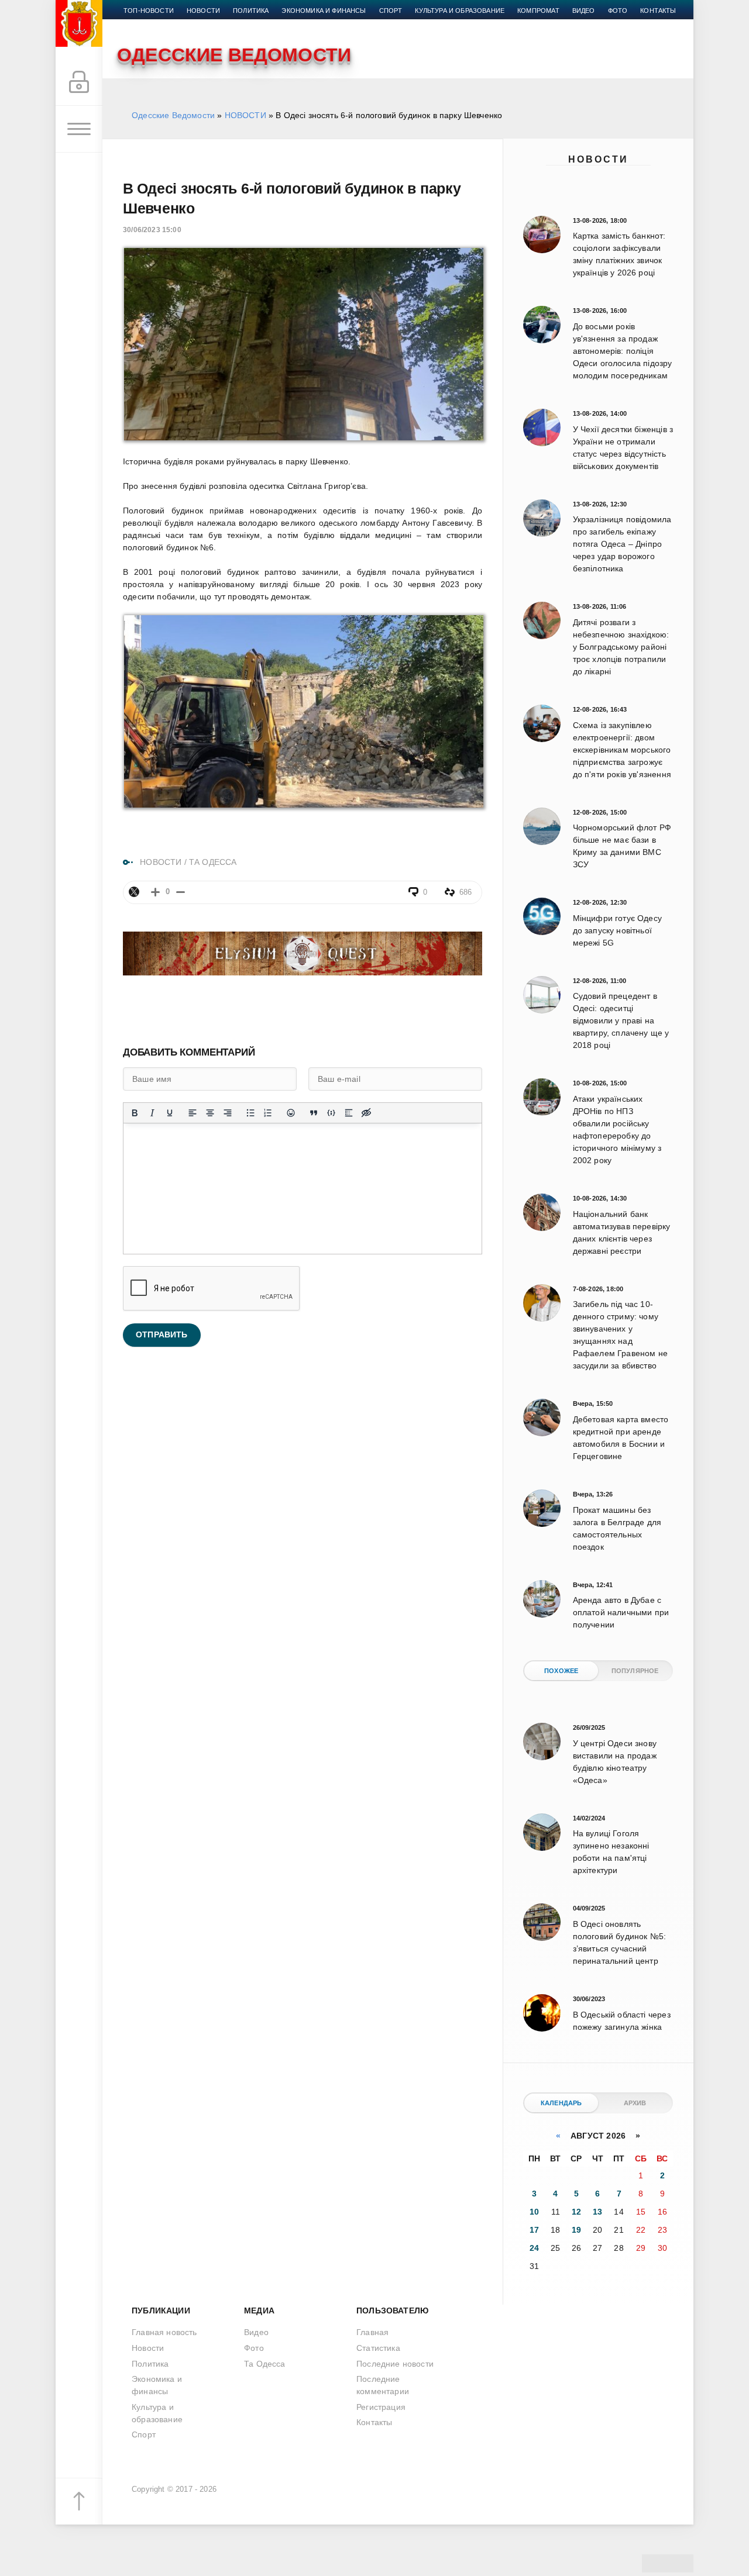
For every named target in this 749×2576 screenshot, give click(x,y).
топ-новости (149, 11)
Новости (598, 159)
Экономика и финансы (324, 11)
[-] (181, 892)
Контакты (658, 11)
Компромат (538, 11)
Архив (635, 2103)
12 (576, 2212)
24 (534, 2248)
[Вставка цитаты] (314, 1113)
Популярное (635, 1671)
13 (597, 2212)
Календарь (561, 2103)
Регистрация (381, 2407)
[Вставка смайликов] (291, 1113)
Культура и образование (460, 11)
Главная (372, 2332)
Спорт (391, 11)
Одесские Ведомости (173, 115)
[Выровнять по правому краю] (228, 1113)
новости (203, 11)
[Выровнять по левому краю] (193, 1113)
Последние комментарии (383, 2385)
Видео (584, 11)
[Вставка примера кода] (331, 1113)
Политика (251, 11)
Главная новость (164, 2332)
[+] (155, 892)
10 (534, 2212)
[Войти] (79, 82)
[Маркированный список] (250, 1113)
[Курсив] (152, 1113)
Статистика (378, 2348)
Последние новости (395, 2364)
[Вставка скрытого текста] (366, 1113)
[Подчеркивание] (170, 1113)
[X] (134, 892)
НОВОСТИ (245, 115)
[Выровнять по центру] (210, 1113)
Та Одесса (265, 2364)
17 (534, 2230)
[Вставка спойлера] (349, 1113)
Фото (618, 11)
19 (576, 2230)
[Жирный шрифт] (135, 1113)
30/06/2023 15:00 (152, 230)
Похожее (561, 1671)
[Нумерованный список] (268, 1113)
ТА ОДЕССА (213, 862)
